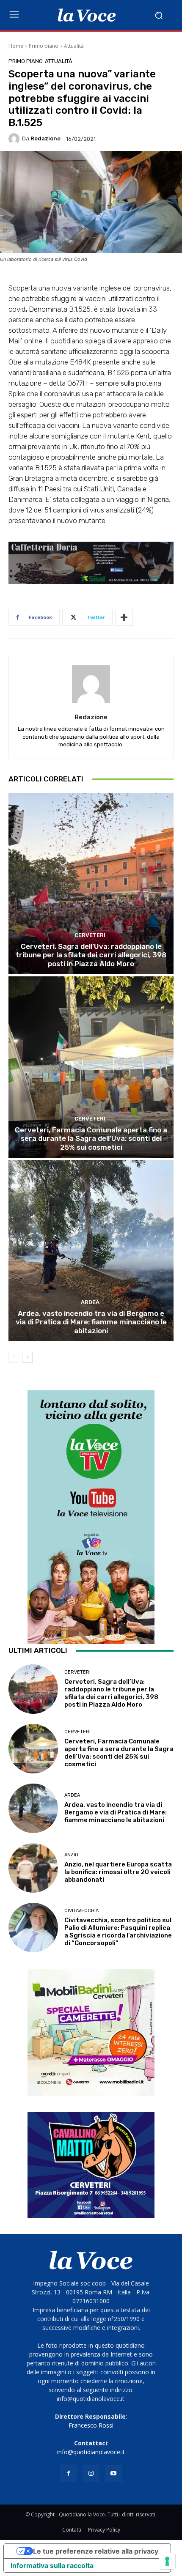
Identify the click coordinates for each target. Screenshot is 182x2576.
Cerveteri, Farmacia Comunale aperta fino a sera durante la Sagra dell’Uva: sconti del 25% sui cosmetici (91, 1139)
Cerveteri (90, 935)
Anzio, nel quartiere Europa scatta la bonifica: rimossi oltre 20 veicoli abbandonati (118, 1872)
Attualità (74, 46)
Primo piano (44, 46)
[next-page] (27, 1357)
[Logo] (87, 15)
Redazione (45, 138)
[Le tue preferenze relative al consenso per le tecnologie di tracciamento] (167, 2561)
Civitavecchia (81, 1911)
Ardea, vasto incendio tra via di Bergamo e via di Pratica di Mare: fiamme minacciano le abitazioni (91, 1322)
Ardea (90, 1302)
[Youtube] (114, 2473)
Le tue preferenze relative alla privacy (96, 2551)
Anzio (71, 1855)
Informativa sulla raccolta (52, 2565)
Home (16, 46)
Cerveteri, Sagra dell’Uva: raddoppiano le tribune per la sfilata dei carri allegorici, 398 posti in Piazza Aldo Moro (91, 955)
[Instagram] (91, 2473)
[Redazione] (15, 139)
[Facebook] (68, 2473)
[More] (124, 617)
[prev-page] (14, 1357)
